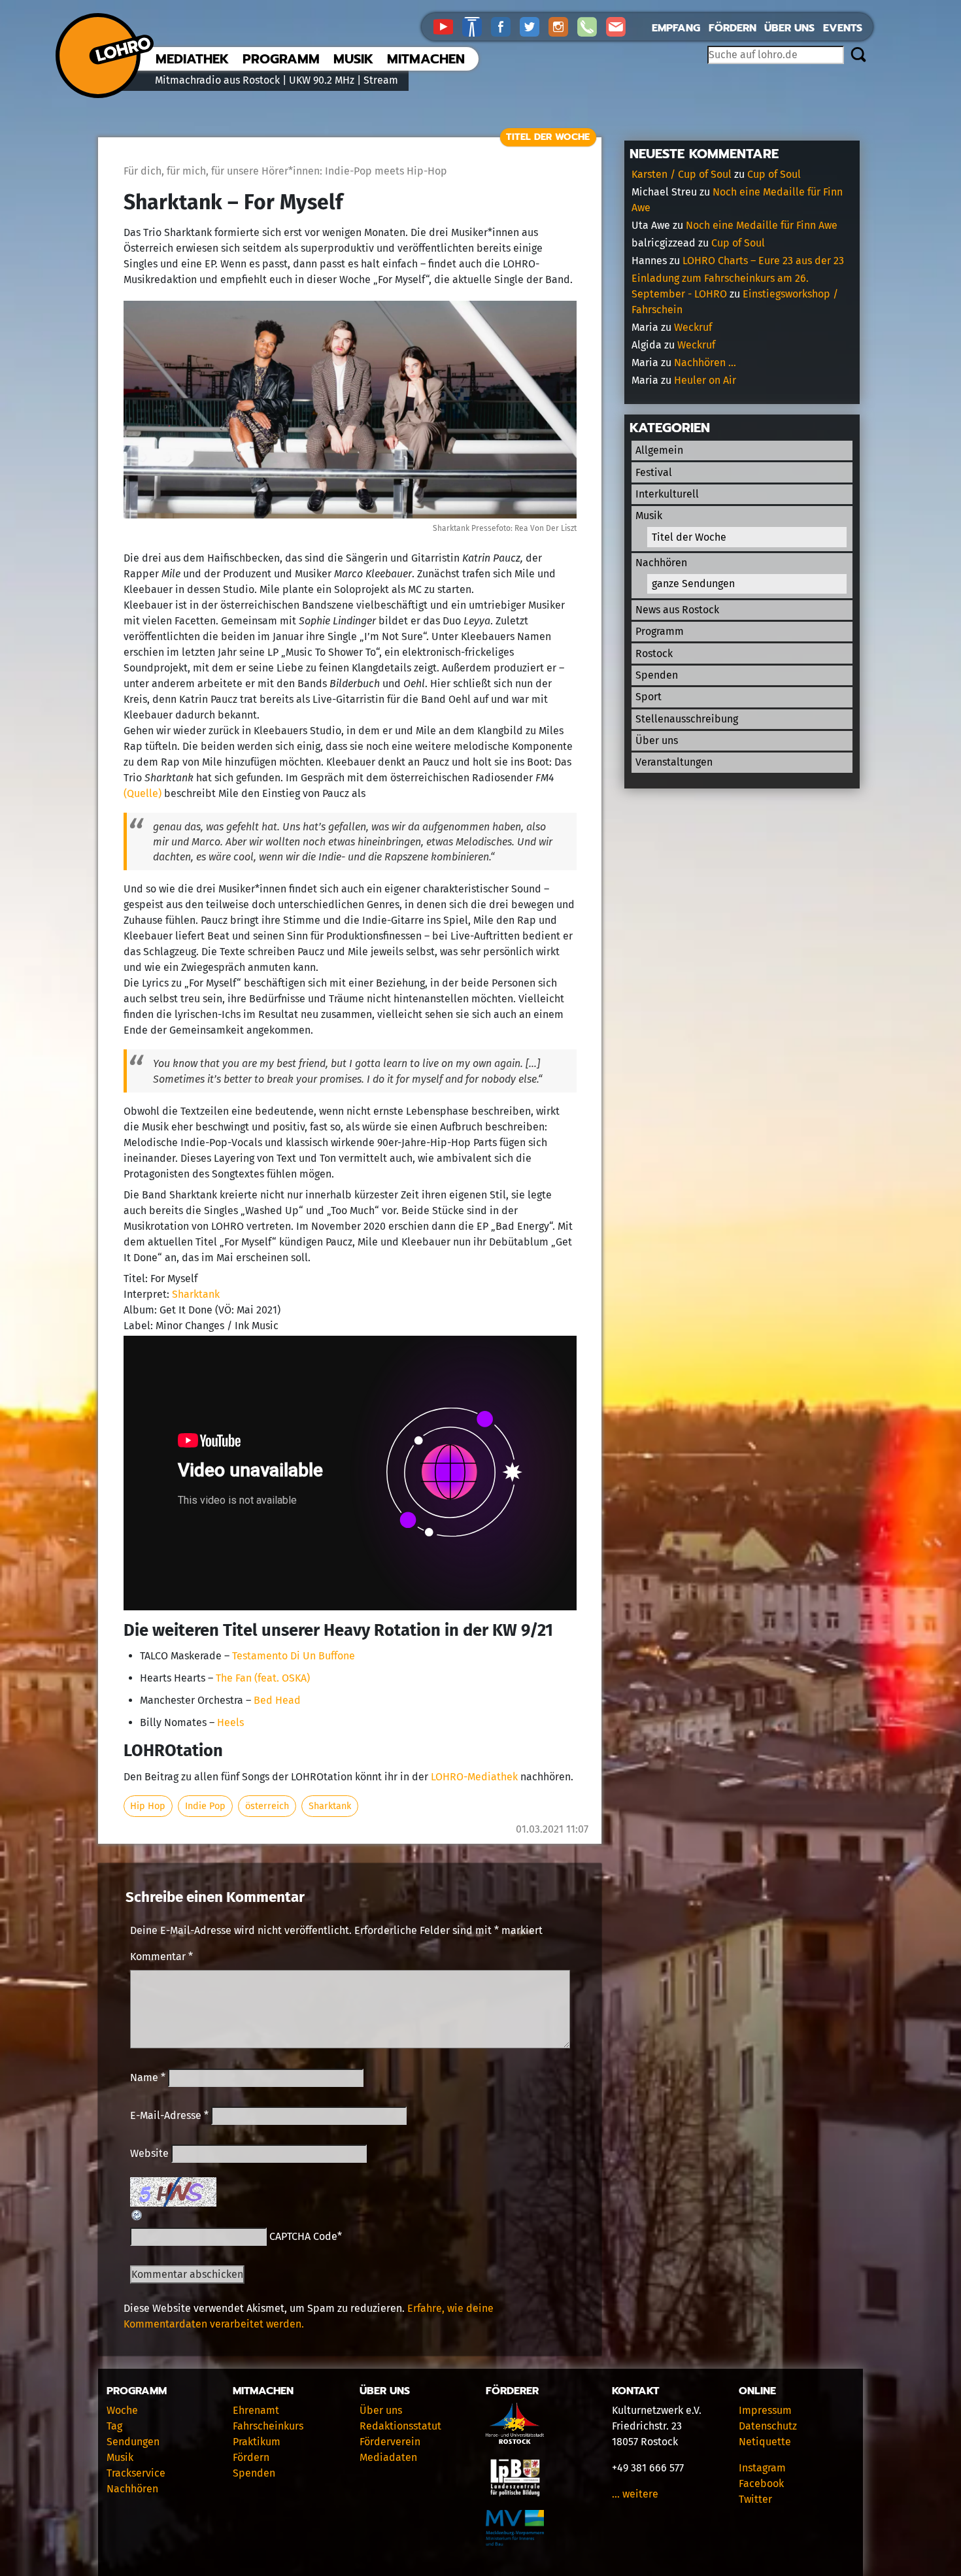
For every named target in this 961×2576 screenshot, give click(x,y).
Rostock (654, 653)
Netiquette (765, 2442)
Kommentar (161, 1957)
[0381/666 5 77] (592, 26)
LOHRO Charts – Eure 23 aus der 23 (763, 261)
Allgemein (659, 450)
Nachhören (661, 563)
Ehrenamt (256, 2410)
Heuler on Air (705, 380)
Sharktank (196, 1294)
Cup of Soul (774, 174)
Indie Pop (205, 1806)
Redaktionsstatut (400, 2426)
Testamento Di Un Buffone (294, 1656)
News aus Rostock (677, 610)
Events (843, 28)
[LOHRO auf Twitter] (534, 26)
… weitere (635, 2494)
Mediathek (192, 59)
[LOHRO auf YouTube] (448, 26)
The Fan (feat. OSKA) (263, 1678)
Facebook (761, 2483)
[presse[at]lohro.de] (619, 26)
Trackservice (136, 2473)
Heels (230, 1722)
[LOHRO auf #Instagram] (563, 26)
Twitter (755, 2499)
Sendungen (133, 2442)
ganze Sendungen (693, 584)
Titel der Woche (548, 137)
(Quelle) (143, 793)
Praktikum (257, 2442)
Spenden (657, 675)
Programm (281, 59)
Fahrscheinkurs (268, 2426)
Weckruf (693, 327)
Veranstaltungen (674, 762)
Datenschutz (768, 2426)
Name (148, 2077)
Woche (122, 2410)
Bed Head (277, 1700)
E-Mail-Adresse (169, 2115)
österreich (267, 1806)
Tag (114, 2426)
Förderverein (390, 2442)
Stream (381, 80)
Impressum (765, 2410)
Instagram (762, 2468)
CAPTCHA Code (303, 2236)
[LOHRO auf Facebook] (505, 26)
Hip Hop (148, 1806)
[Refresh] (137, 2214)
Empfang (676, 28)
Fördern (733, 28)
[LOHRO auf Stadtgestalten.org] (477, 26)
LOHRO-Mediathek (474, 1777)
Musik (353, 59)
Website (149, 2153)
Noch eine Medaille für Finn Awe (762, 225)
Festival (654, 472)
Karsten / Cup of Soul (682, 174)
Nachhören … (705, 363)
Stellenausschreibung (687, 719)
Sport (649, 697)
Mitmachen (426, 59)
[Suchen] (858, 56)
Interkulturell (667, 494)
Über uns (789, 28)
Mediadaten (388, 2457)
